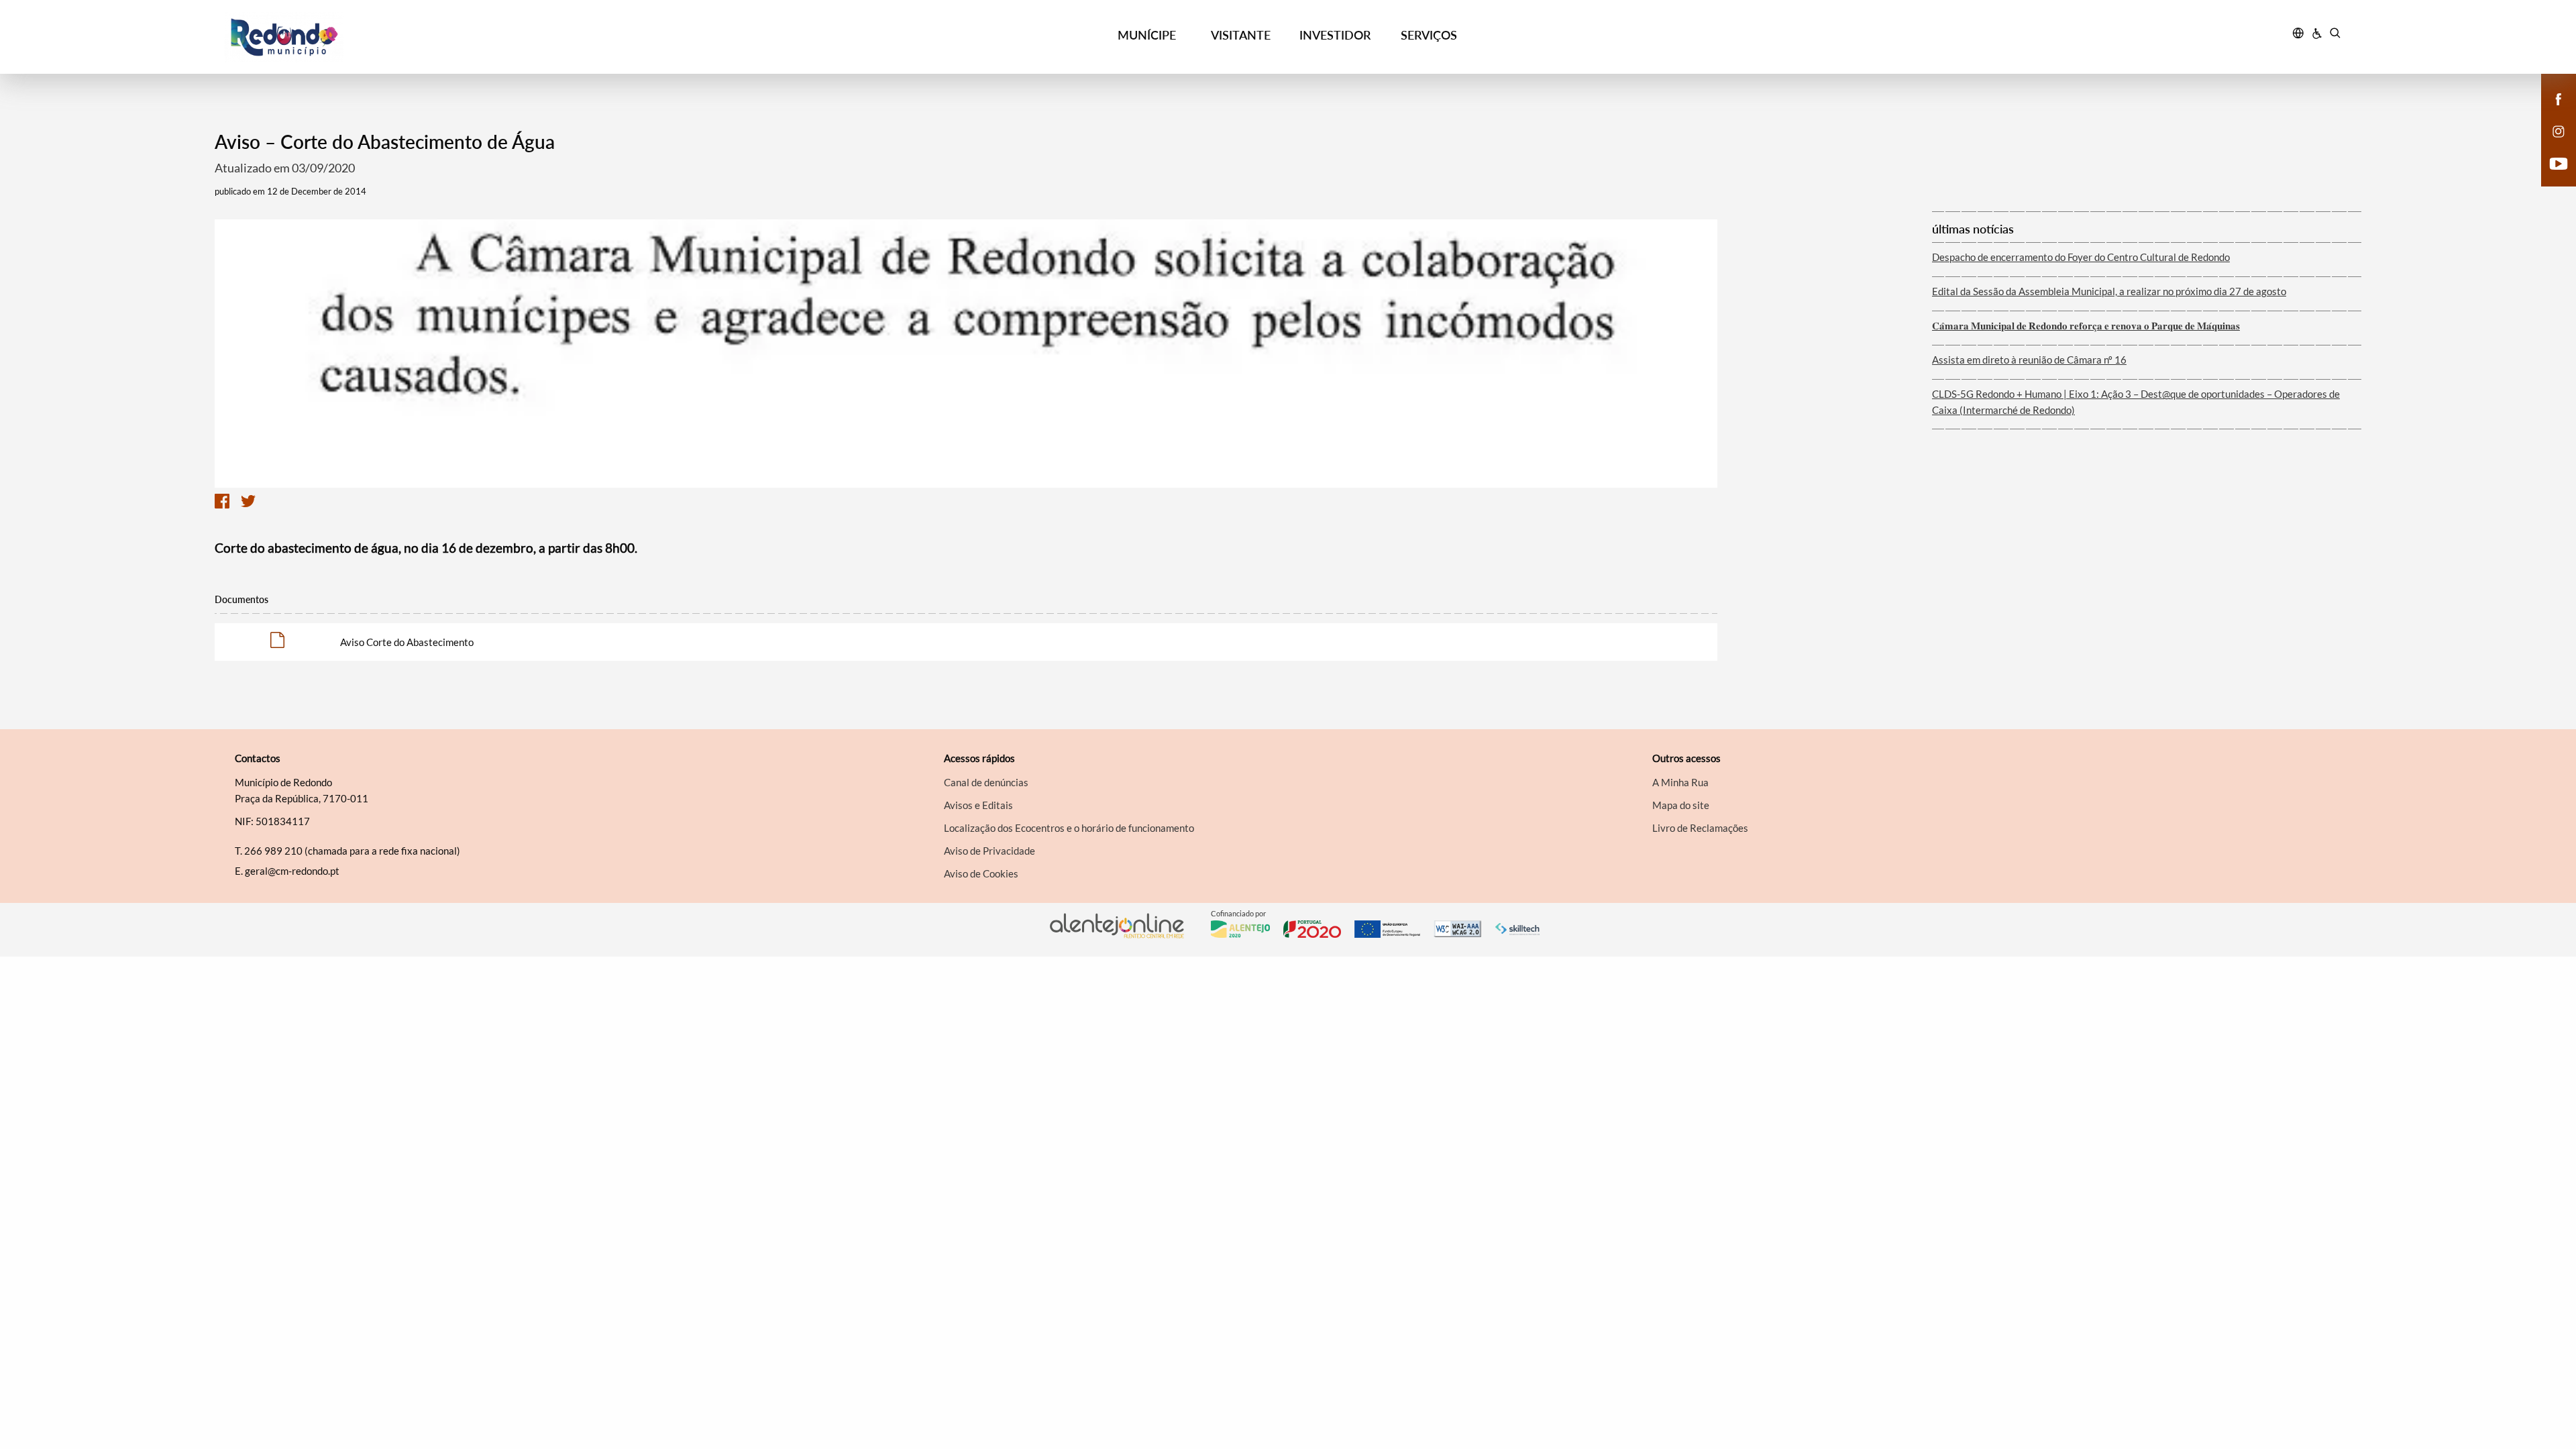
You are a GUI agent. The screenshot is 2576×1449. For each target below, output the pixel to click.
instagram (2551, 145)
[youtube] (2559, 162)
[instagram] (2559, 130)
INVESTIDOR (1335, 35)
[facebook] (2559, 98)
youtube (2551, 177)
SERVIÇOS (1429, 35)
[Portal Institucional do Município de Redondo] (490, 37)
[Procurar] (2335, 35)
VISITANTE (1241, 35)
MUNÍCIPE (1147, 35)
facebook (2551, 113)
